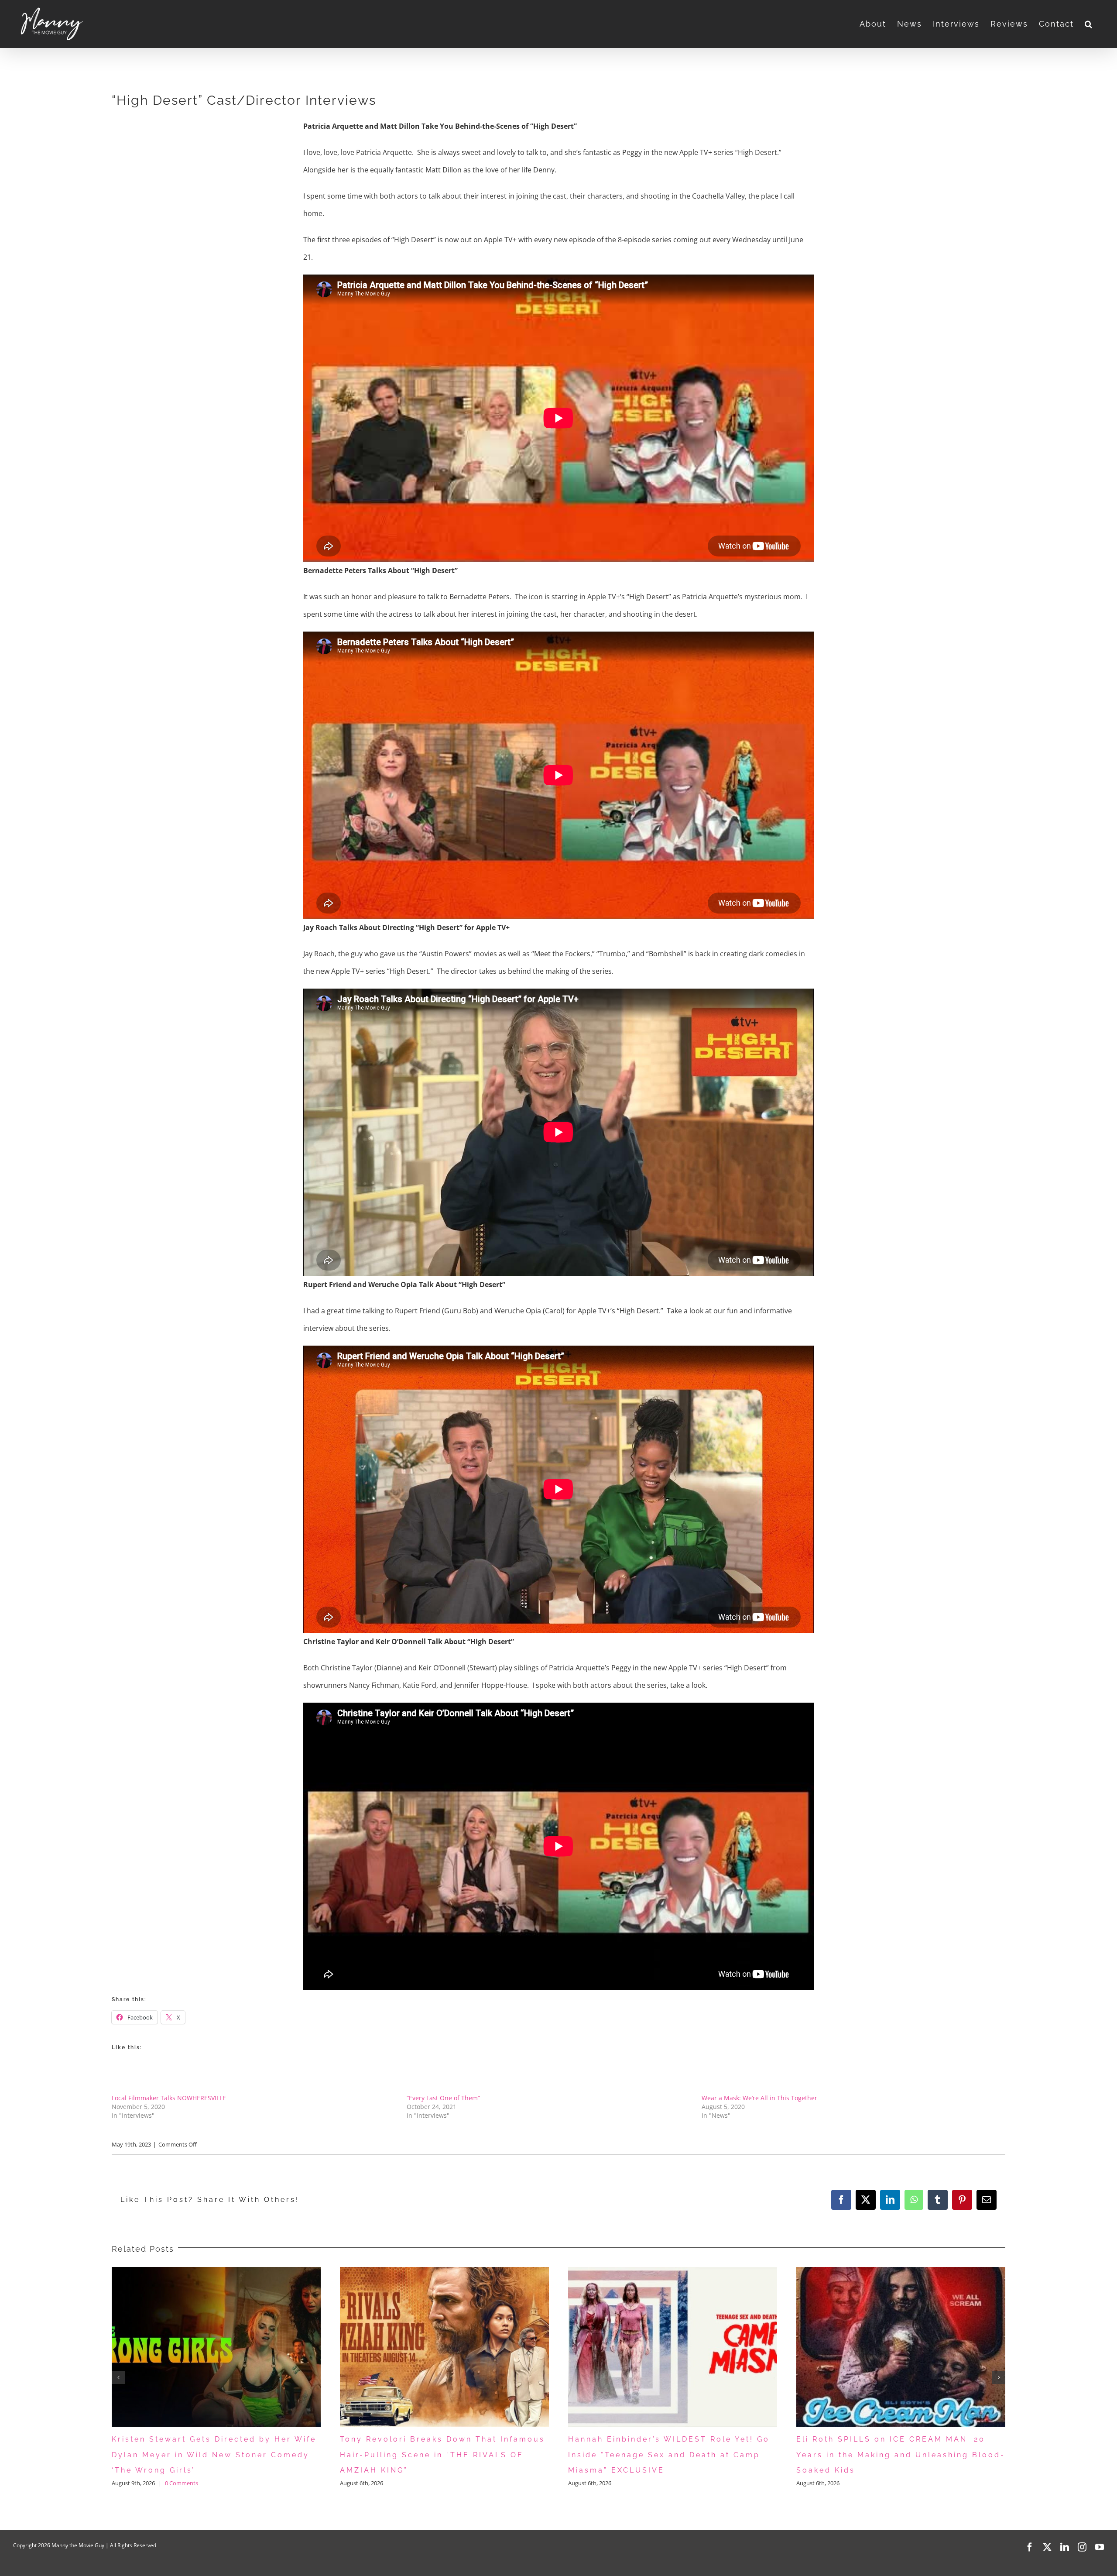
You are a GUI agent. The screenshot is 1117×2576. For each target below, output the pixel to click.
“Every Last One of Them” (443, 2098)
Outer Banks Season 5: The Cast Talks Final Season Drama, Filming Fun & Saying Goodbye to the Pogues (898, 2455)
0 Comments (869, 2483)
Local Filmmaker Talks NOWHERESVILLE (169, 2098)
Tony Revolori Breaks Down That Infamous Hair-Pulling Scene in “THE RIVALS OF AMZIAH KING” (214, 2455)
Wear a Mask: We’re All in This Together (759, 2098)
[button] (1089, 24)
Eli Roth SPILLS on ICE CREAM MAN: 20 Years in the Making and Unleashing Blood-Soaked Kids (673, 2455)
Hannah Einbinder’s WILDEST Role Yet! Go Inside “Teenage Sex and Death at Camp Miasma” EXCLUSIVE (441, 2455)
